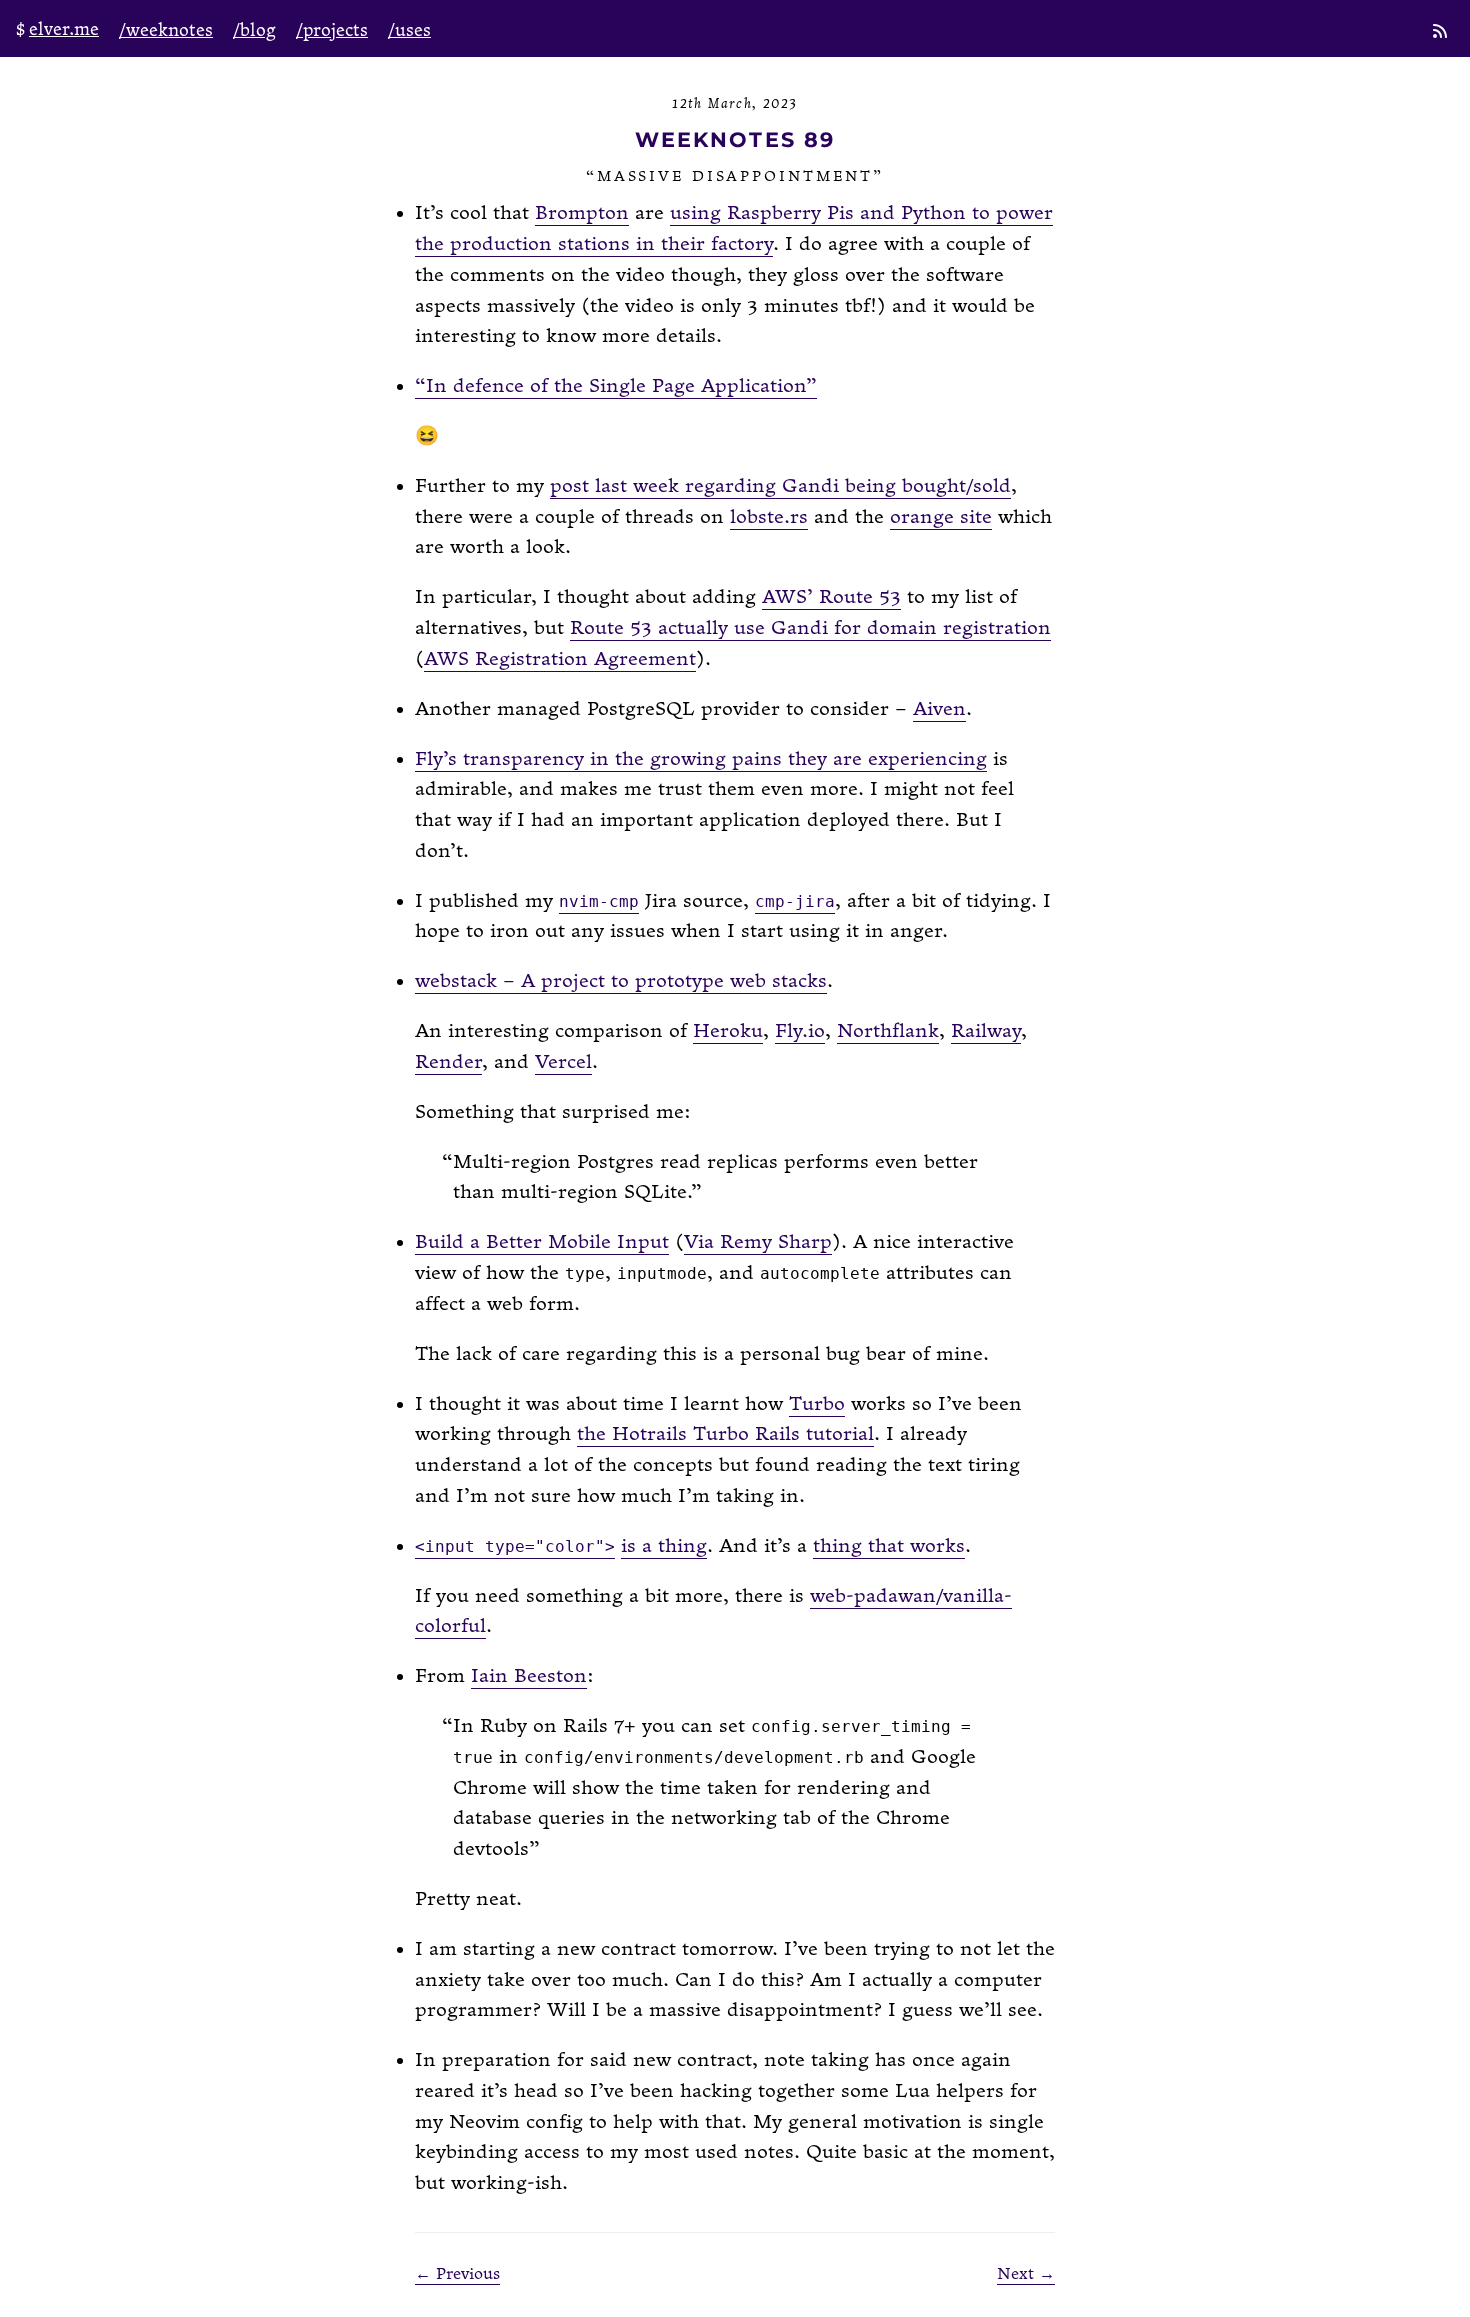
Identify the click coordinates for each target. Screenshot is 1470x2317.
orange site (941, 517)
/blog (254, 30)
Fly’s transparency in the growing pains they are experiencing (701, 759)
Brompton (582, 213)
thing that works (889, 1546)
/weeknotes (166, 30)
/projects (332, 30)
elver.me (64, 29)
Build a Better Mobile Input (542, 1242)
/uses (409, 30)
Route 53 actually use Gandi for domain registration (810, 628)
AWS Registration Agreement (560, 659)
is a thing (664, 1546)
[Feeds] (1442, 33)
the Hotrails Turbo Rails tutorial (725, 1434)
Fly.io (800, 1031)
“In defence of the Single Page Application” (616, 386)
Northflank (888, 1031)
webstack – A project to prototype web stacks (621, 981)
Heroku (728, 1031)
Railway (986, 1031)
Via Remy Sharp (758, 1242)
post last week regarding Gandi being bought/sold (780, 486)
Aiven (939, 709)
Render (448, 1062)
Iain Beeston (529, 1676)
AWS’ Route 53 (831, 597)
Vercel (563, 1062)
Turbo (817, 1404)
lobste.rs (769, 517)
